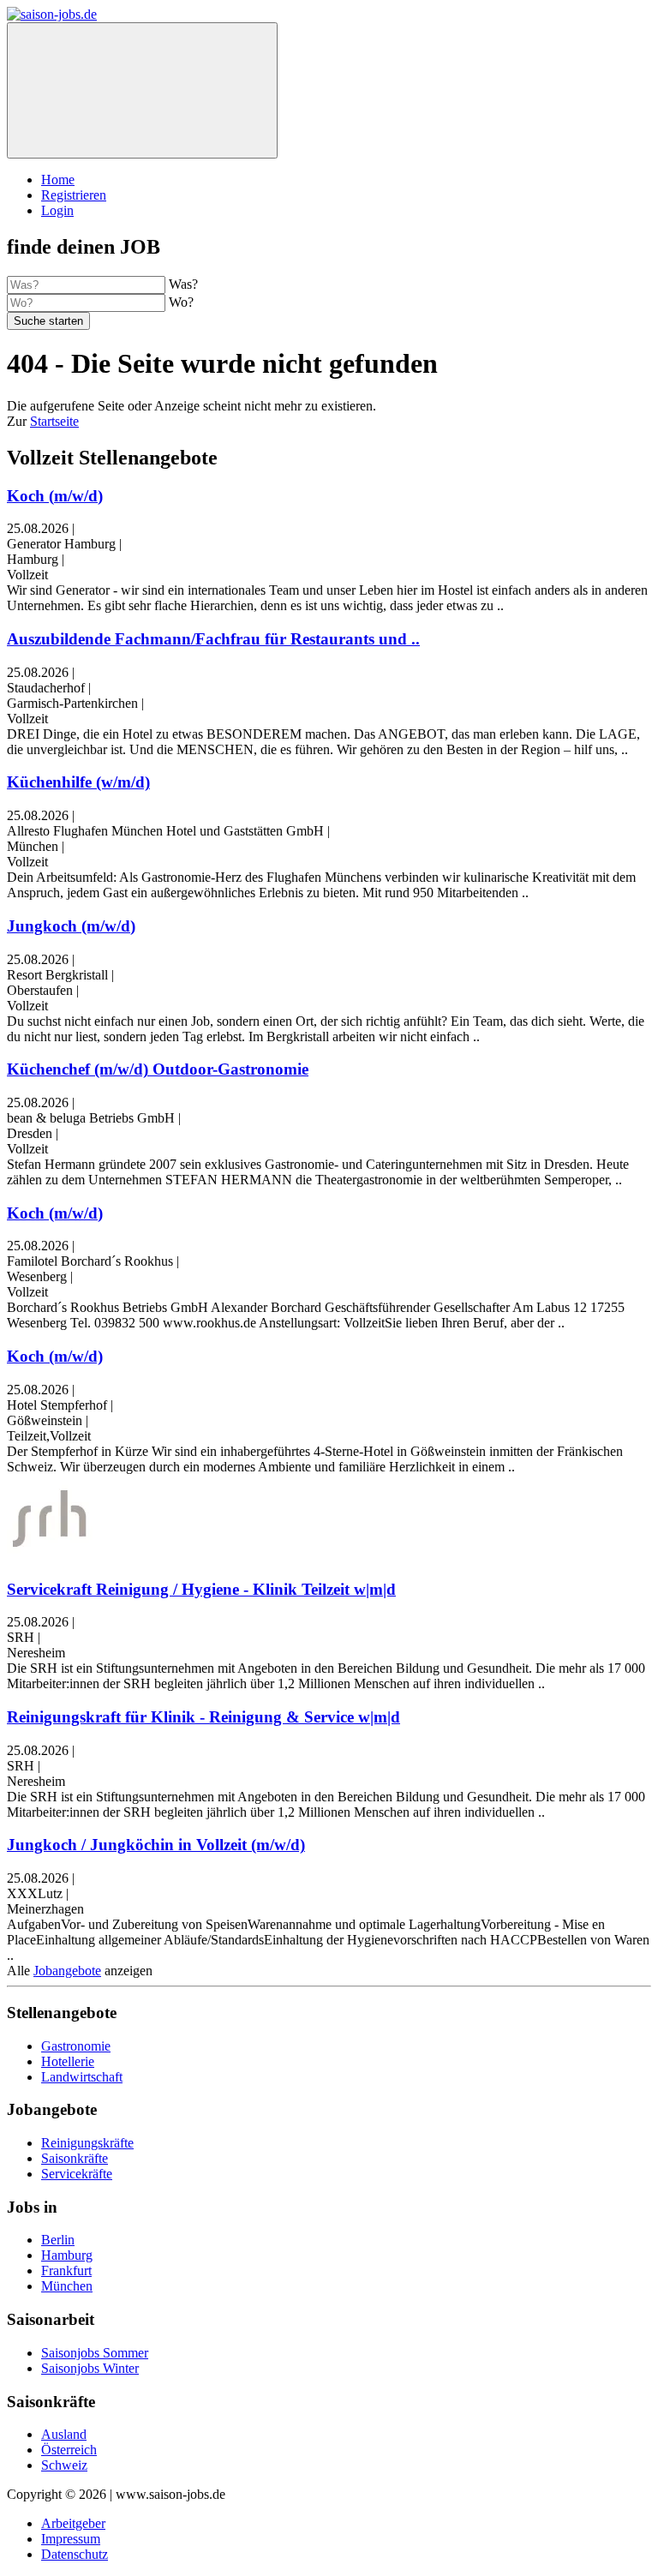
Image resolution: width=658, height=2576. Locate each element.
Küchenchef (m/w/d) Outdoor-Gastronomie (158, 1069)
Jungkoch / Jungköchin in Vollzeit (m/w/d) (156, 1845)
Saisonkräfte (75, 2158)
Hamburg (67, 2255)
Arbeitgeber (73, 2523)
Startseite (54, 421)
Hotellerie (68, 2061)
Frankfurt (66, 2270)
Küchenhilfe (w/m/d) (78, 782)
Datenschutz (75, 2554)
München (67, 2286)
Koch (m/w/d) (55, 496)
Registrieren (74, 195)
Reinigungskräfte (87, 2143)
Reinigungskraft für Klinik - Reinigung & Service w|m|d (203, 1717)
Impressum (71, 2539)
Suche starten (48, 321)
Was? (183, 284)
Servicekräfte (77, 2174)
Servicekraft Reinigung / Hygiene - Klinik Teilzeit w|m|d (201, 1589)
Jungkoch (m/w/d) (71, 926)
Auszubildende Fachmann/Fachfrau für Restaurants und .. (213, 639)
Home (58, 180)
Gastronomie (76, 2046)
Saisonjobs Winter (90, 2368)
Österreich (69, 2450)
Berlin (58, 2240)
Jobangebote (67, 1971)
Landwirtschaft (82, 2077)
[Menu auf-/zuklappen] (142, 90)
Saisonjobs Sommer (95, 2353)
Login (57, 210)
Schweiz (64, 2465)
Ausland (64, 2434)
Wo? (181, 302)
